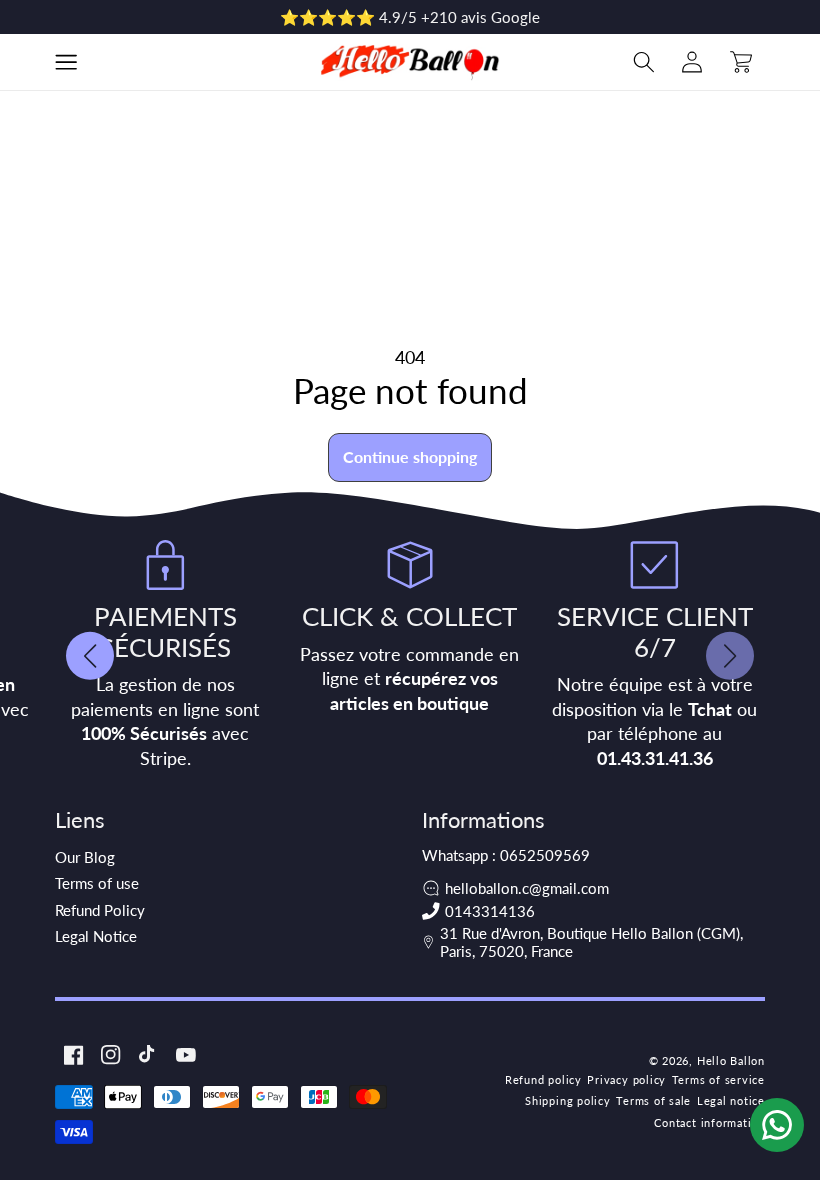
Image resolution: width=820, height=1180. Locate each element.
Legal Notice (96, 936)
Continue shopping (410, 456)
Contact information (709, 1122)
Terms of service (718, 1079)
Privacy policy (626, 1079)
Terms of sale (653, 1100)
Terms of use (97, 883)
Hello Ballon (731, 1060)
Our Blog (85, 857)
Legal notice (731, 1100)
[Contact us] (777, 1125)
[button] (66, 62)
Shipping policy (568, 1100)
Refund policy (543, 1079)
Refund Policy (100, 910)
